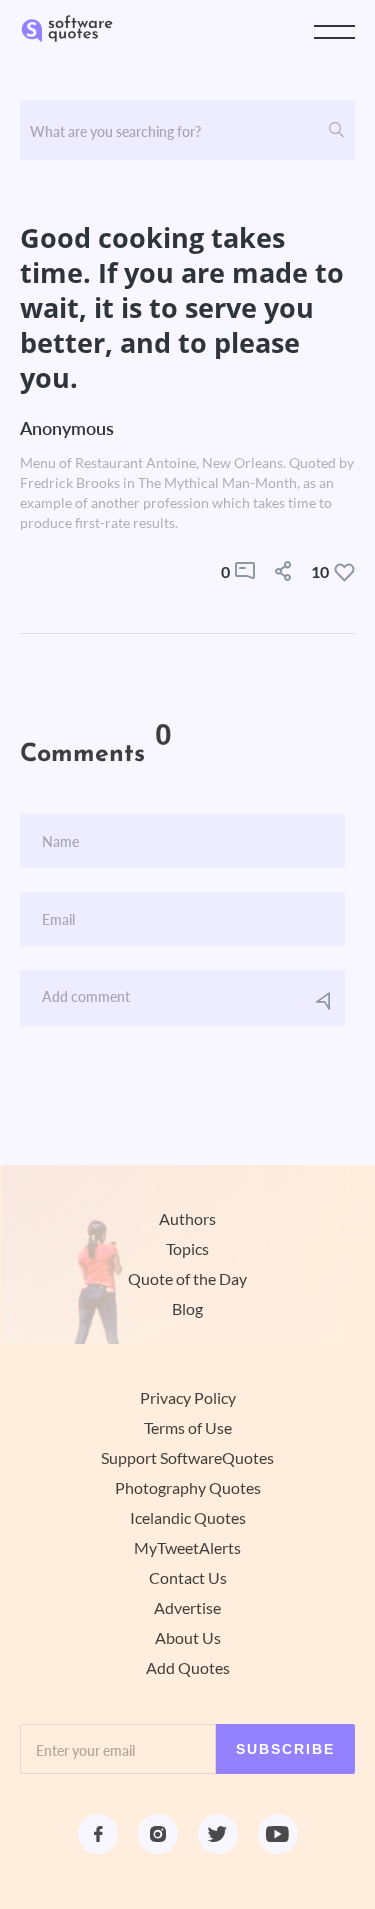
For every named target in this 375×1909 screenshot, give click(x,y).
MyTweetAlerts (187, 1548)
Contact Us (188, 1578)
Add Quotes (188, 1668)
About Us (188, 1638)
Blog (187, 1309)
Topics (187, 1249)
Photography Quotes (188, 1488)
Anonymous (67, 428)
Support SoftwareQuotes (187, 1458)
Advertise (187, 1608)
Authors (187, 1219)
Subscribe (285, 1749)
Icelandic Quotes (188, 1518)
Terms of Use (188, 1428)
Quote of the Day (187, 1279)
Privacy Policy (188, 1398)
